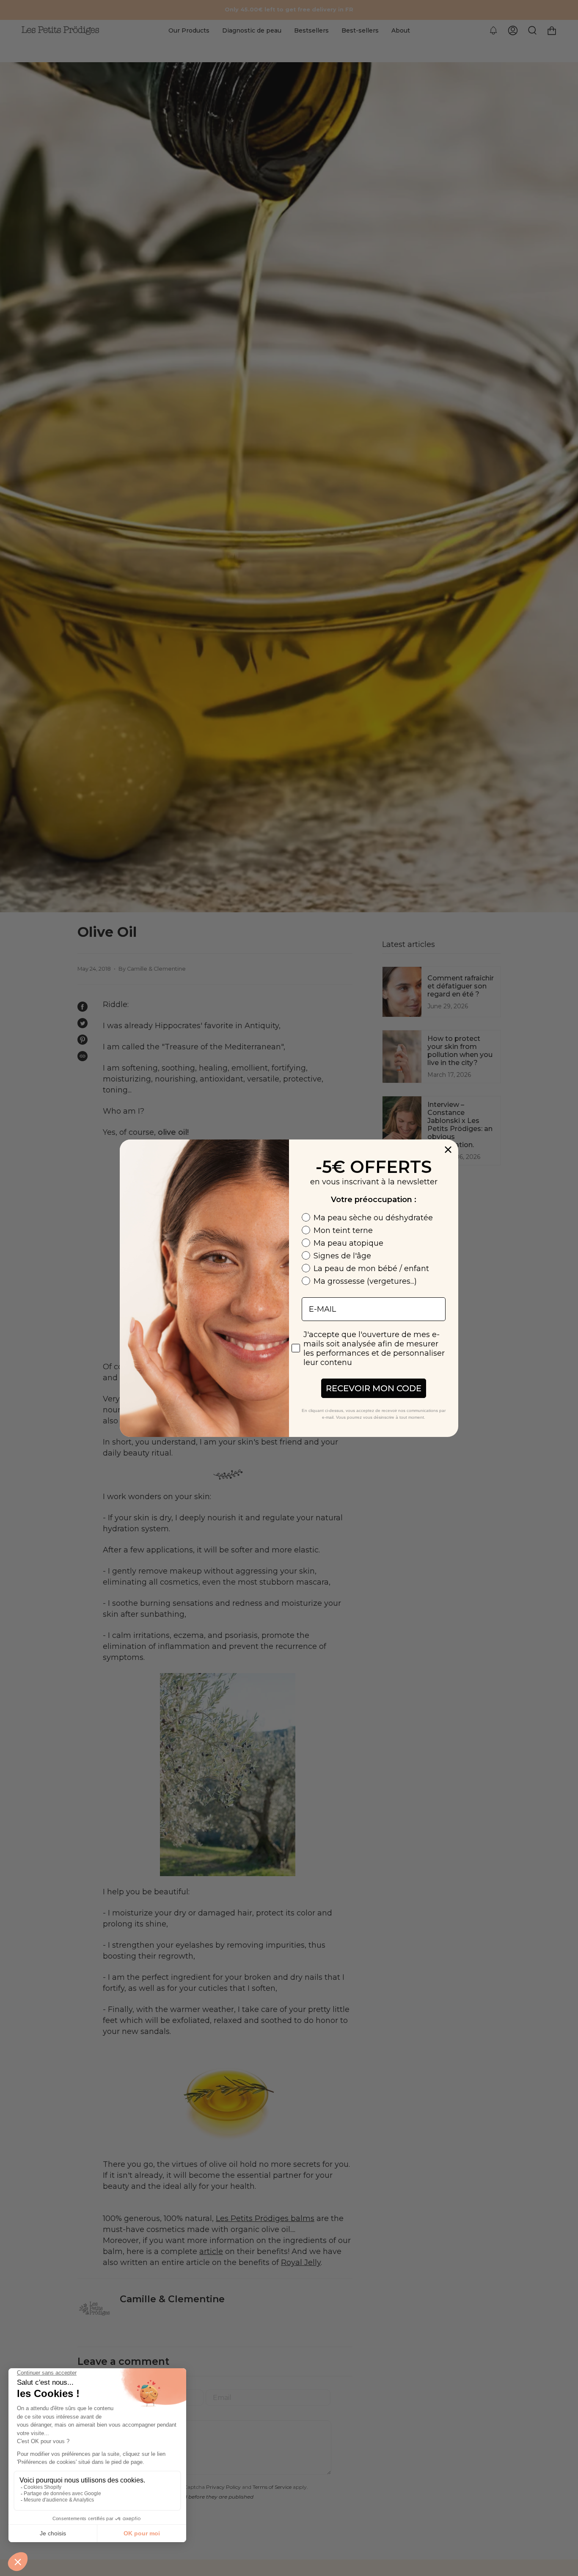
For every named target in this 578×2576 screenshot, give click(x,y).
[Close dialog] (448, 1150)
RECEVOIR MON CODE (374, 1388)
